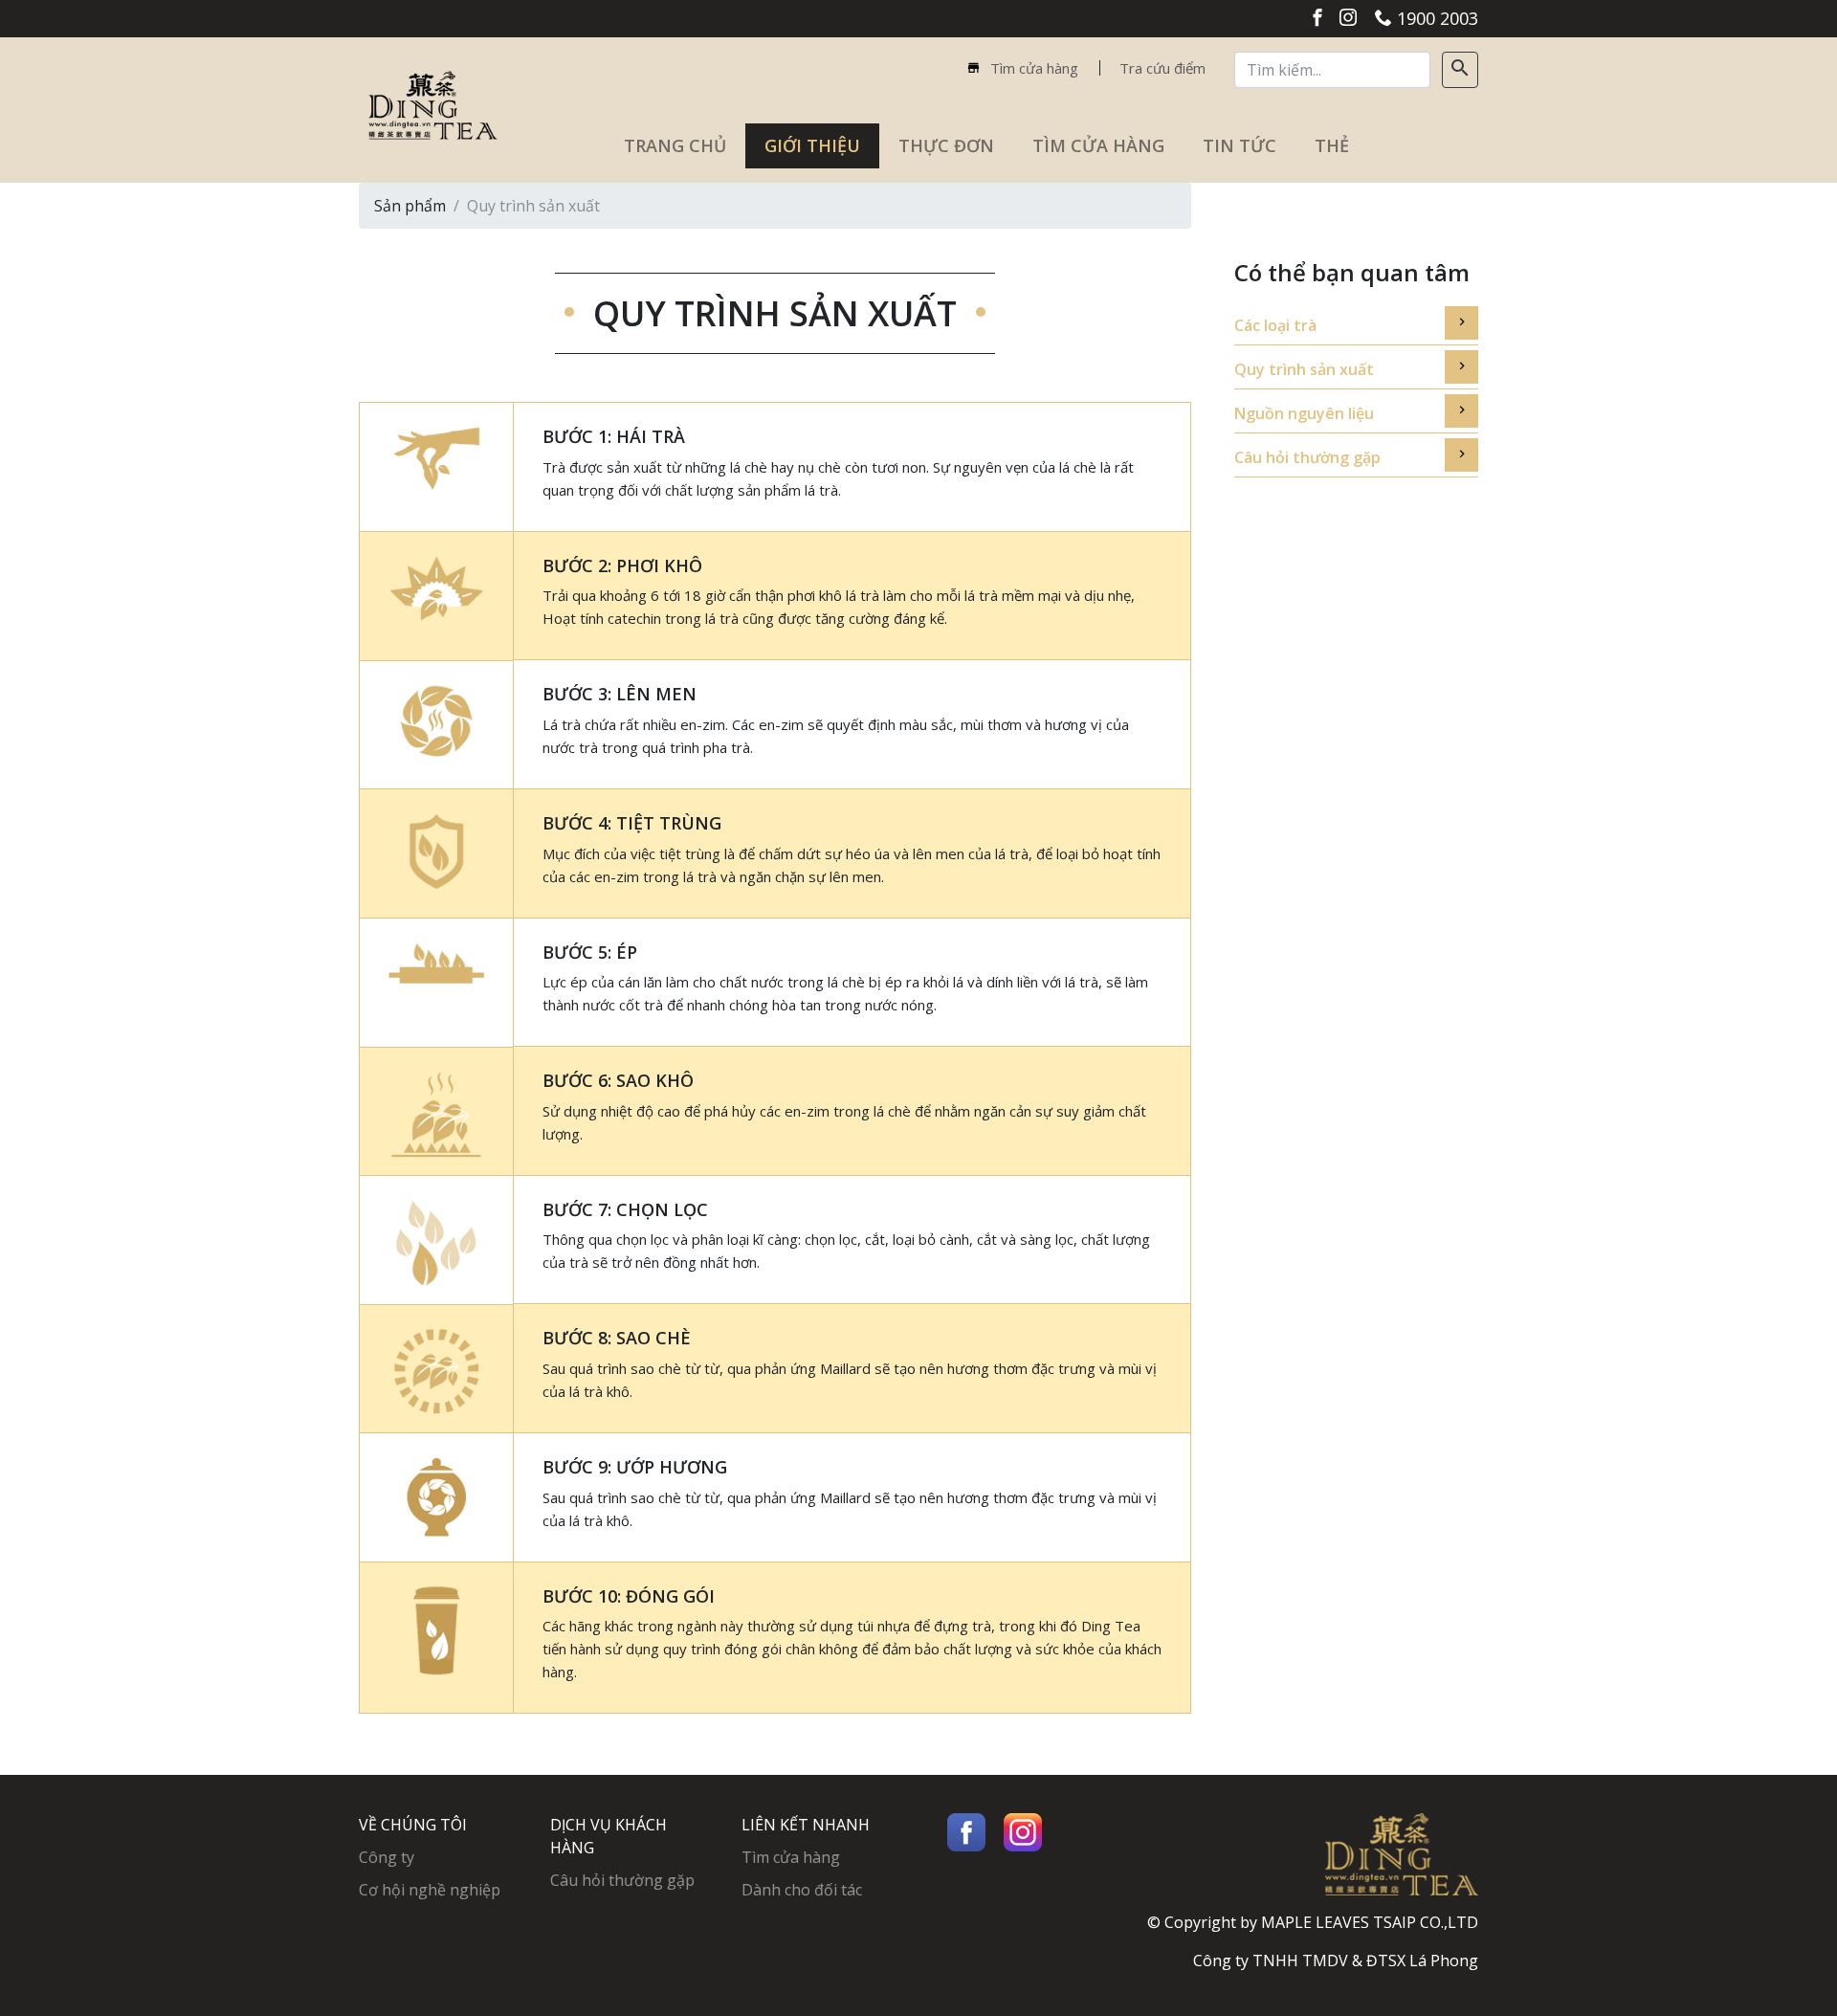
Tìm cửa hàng (1032, 68)
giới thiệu (812, 145)
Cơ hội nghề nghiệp (430, 1890)
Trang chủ (685, 145)
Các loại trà (1275, 325)
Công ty (387, 1857)
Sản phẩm (410, 206)
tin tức (1239, 145)
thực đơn (946, 145)
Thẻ (1332, 145)
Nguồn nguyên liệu (1304, 413)
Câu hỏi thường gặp (1307, 457)
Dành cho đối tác (802, 1890)
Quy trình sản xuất (1304, 369)
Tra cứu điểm (1162, 68)
